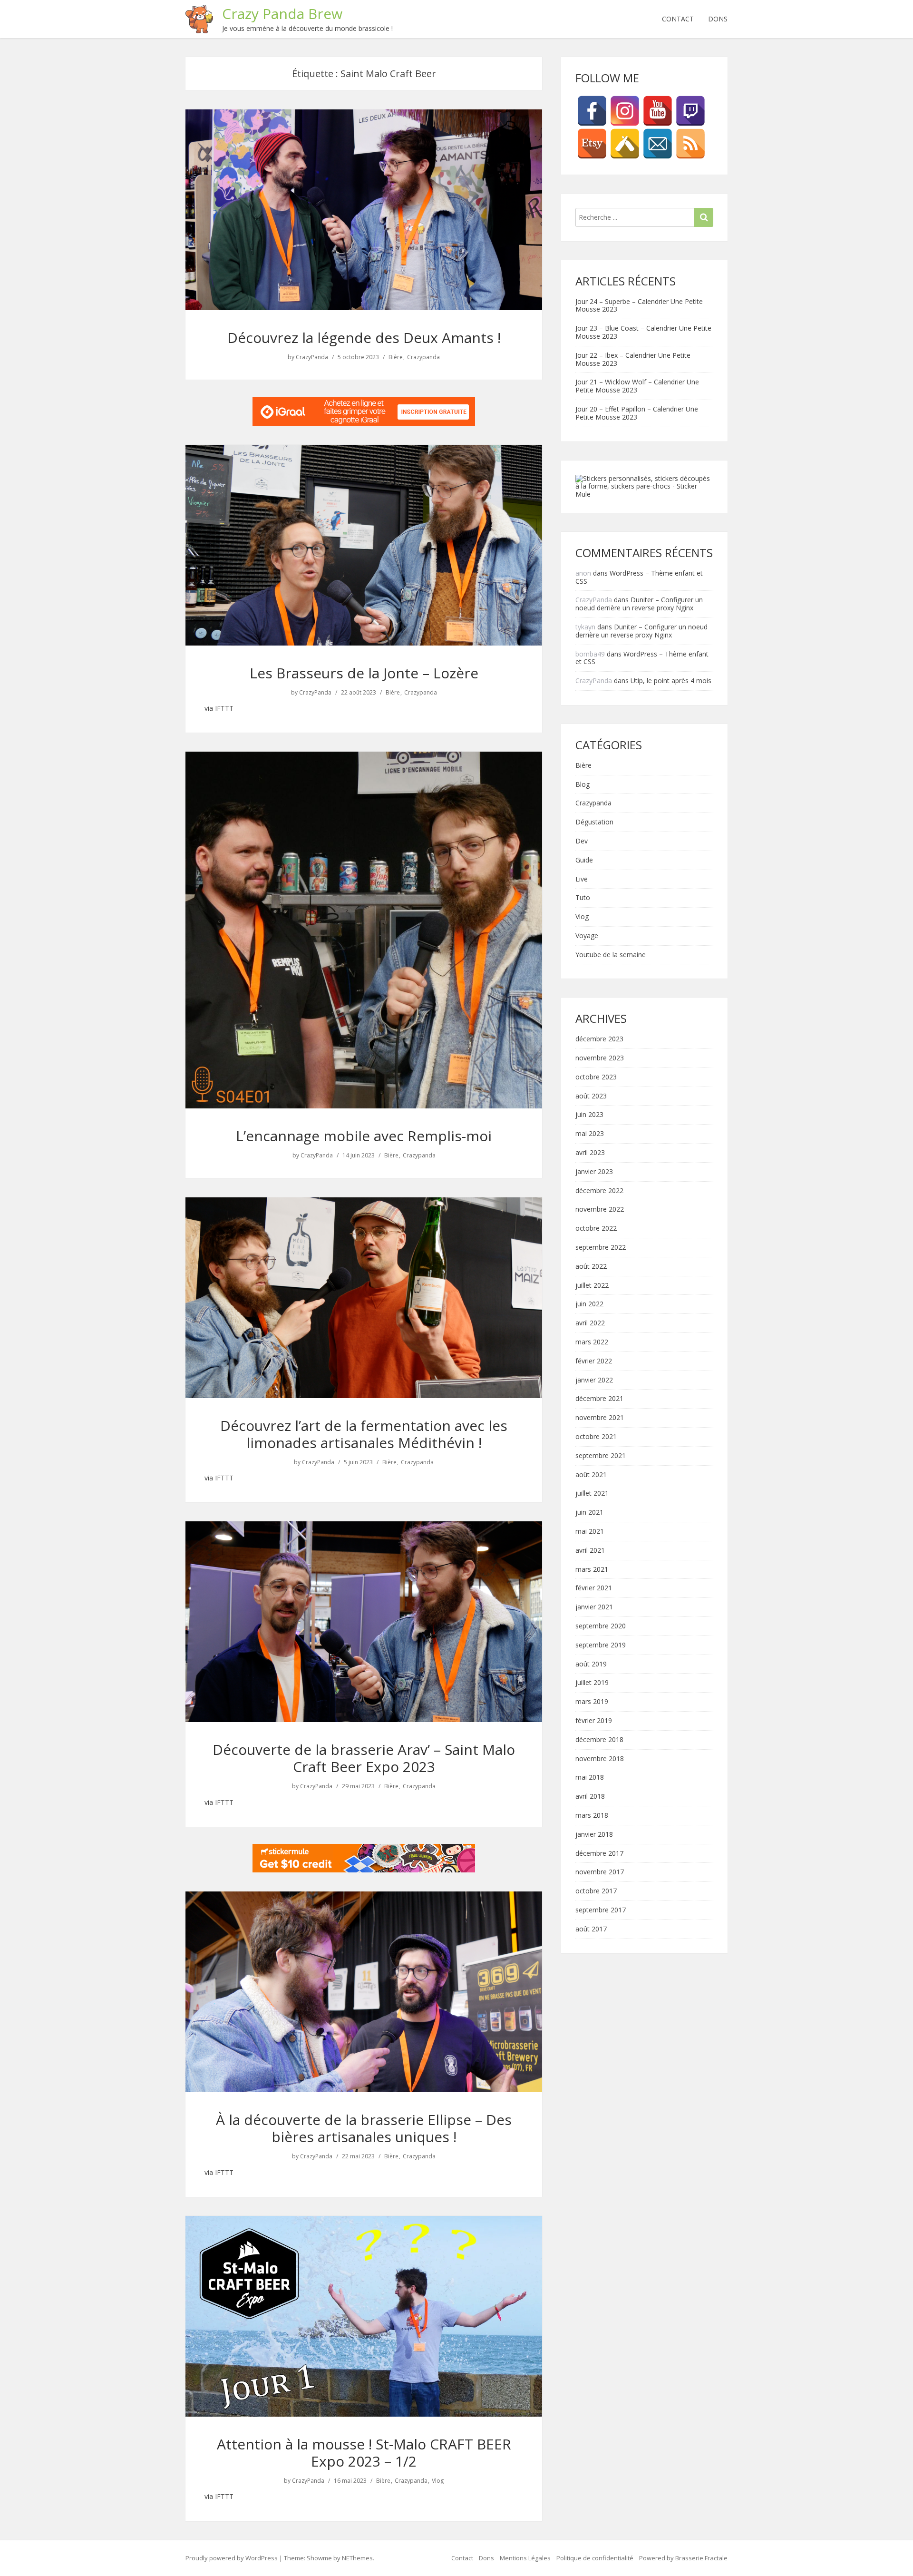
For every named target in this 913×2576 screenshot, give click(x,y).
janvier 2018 (594, 1835)
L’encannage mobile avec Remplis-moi (364, 1136)
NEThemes (357, 2558)
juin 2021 (589, 1513)
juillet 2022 (592, 1286)
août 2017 (591, 1929)
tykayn (585, 627)
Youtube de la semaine (611, 955)
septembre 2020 (601, 1626)
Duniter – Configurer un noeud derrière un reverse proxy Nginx (639, 604)
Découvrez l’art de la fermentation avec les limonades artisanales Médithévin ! (364, 1434)
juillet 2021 (592, 1494)
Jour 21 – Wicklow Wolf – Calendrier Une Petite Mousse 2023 (637, 386)
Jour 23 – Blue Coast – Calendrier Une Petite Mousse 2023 (643, 332)
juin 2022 (589, 1304)
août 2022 (591, 1267)
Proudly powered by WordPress (232, 2558)
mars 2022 (592, 1342)
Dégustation (594, 822)
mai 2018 (590, 1778)
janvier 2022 (594, 1380)
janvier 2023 (594, 1172)
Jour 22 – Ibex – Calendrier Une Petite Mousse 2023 (633, 359)
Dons (718, 19)
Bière (396, 357)
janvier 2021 (594, 1607)
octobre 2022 (596, 1229)
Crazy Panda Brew (282, 14)
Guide (584, 860)
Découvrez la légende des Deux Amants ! (364, 338)
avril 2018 (590, 1797)
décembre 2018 (599, 1740)
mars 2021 (592, 1570)
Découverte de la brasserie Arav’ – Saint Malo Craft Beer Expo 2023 (364, 1758)
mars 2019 (592, 1702)
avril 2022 (590, 1323)
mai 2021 (590, 1532)
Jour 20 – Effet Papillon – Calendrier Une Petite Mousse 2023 (637, 413)
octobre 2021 (596, 1437)
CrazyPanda (312, 357)
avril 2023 (590, 1153)
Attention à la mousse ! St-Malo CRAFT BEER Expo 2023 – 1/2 (364, 2453)
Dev (582, 841)
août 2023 (591, 1096)
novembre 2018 (600, 1759)
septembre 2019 (601, 1645)
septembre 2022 (601, 1248)
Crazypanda (423, 357)
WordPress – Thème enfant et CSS (639, 577)
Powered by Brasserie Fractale (683, 2558)
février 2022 (594, 1361)
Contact (678, 19)
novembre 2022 (600, 1210)
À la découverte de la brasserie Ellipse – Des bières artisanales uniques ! (364, 2128)
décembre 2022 (599, 1191)
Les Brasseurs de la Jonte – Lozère (364, 673)
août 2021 (591, 1475)
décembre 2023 (599, 1039)
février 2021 (594, 1588)
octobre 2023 (596, 1077)
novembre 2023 (600, 1058)
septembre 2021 (601, 1456)
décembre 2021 (599, 1399)
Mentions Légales (525, 2558)
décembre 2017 (599, 1854)
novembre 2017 (600, 1872)
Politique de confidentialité (595, 2558)
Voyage (587, 936)
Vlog (438, 2481)
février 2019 (594, 1721)
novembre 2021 (600, 1418)
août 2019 (591, 1664)
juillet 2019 (592, 1683)
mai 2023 (590, 1134)
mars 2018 (592, 1816)
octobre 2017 (596, 1891)
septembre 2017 (601, 1910)
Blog (583, 785)
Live (582, 879)
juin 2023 (589, 1115)
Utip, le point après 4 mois (671, 681)
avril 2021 (590, 1551)
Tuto (583, 898)
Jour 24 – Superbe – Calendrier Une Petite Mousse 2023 (639, 305)
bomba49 (590, 654)
